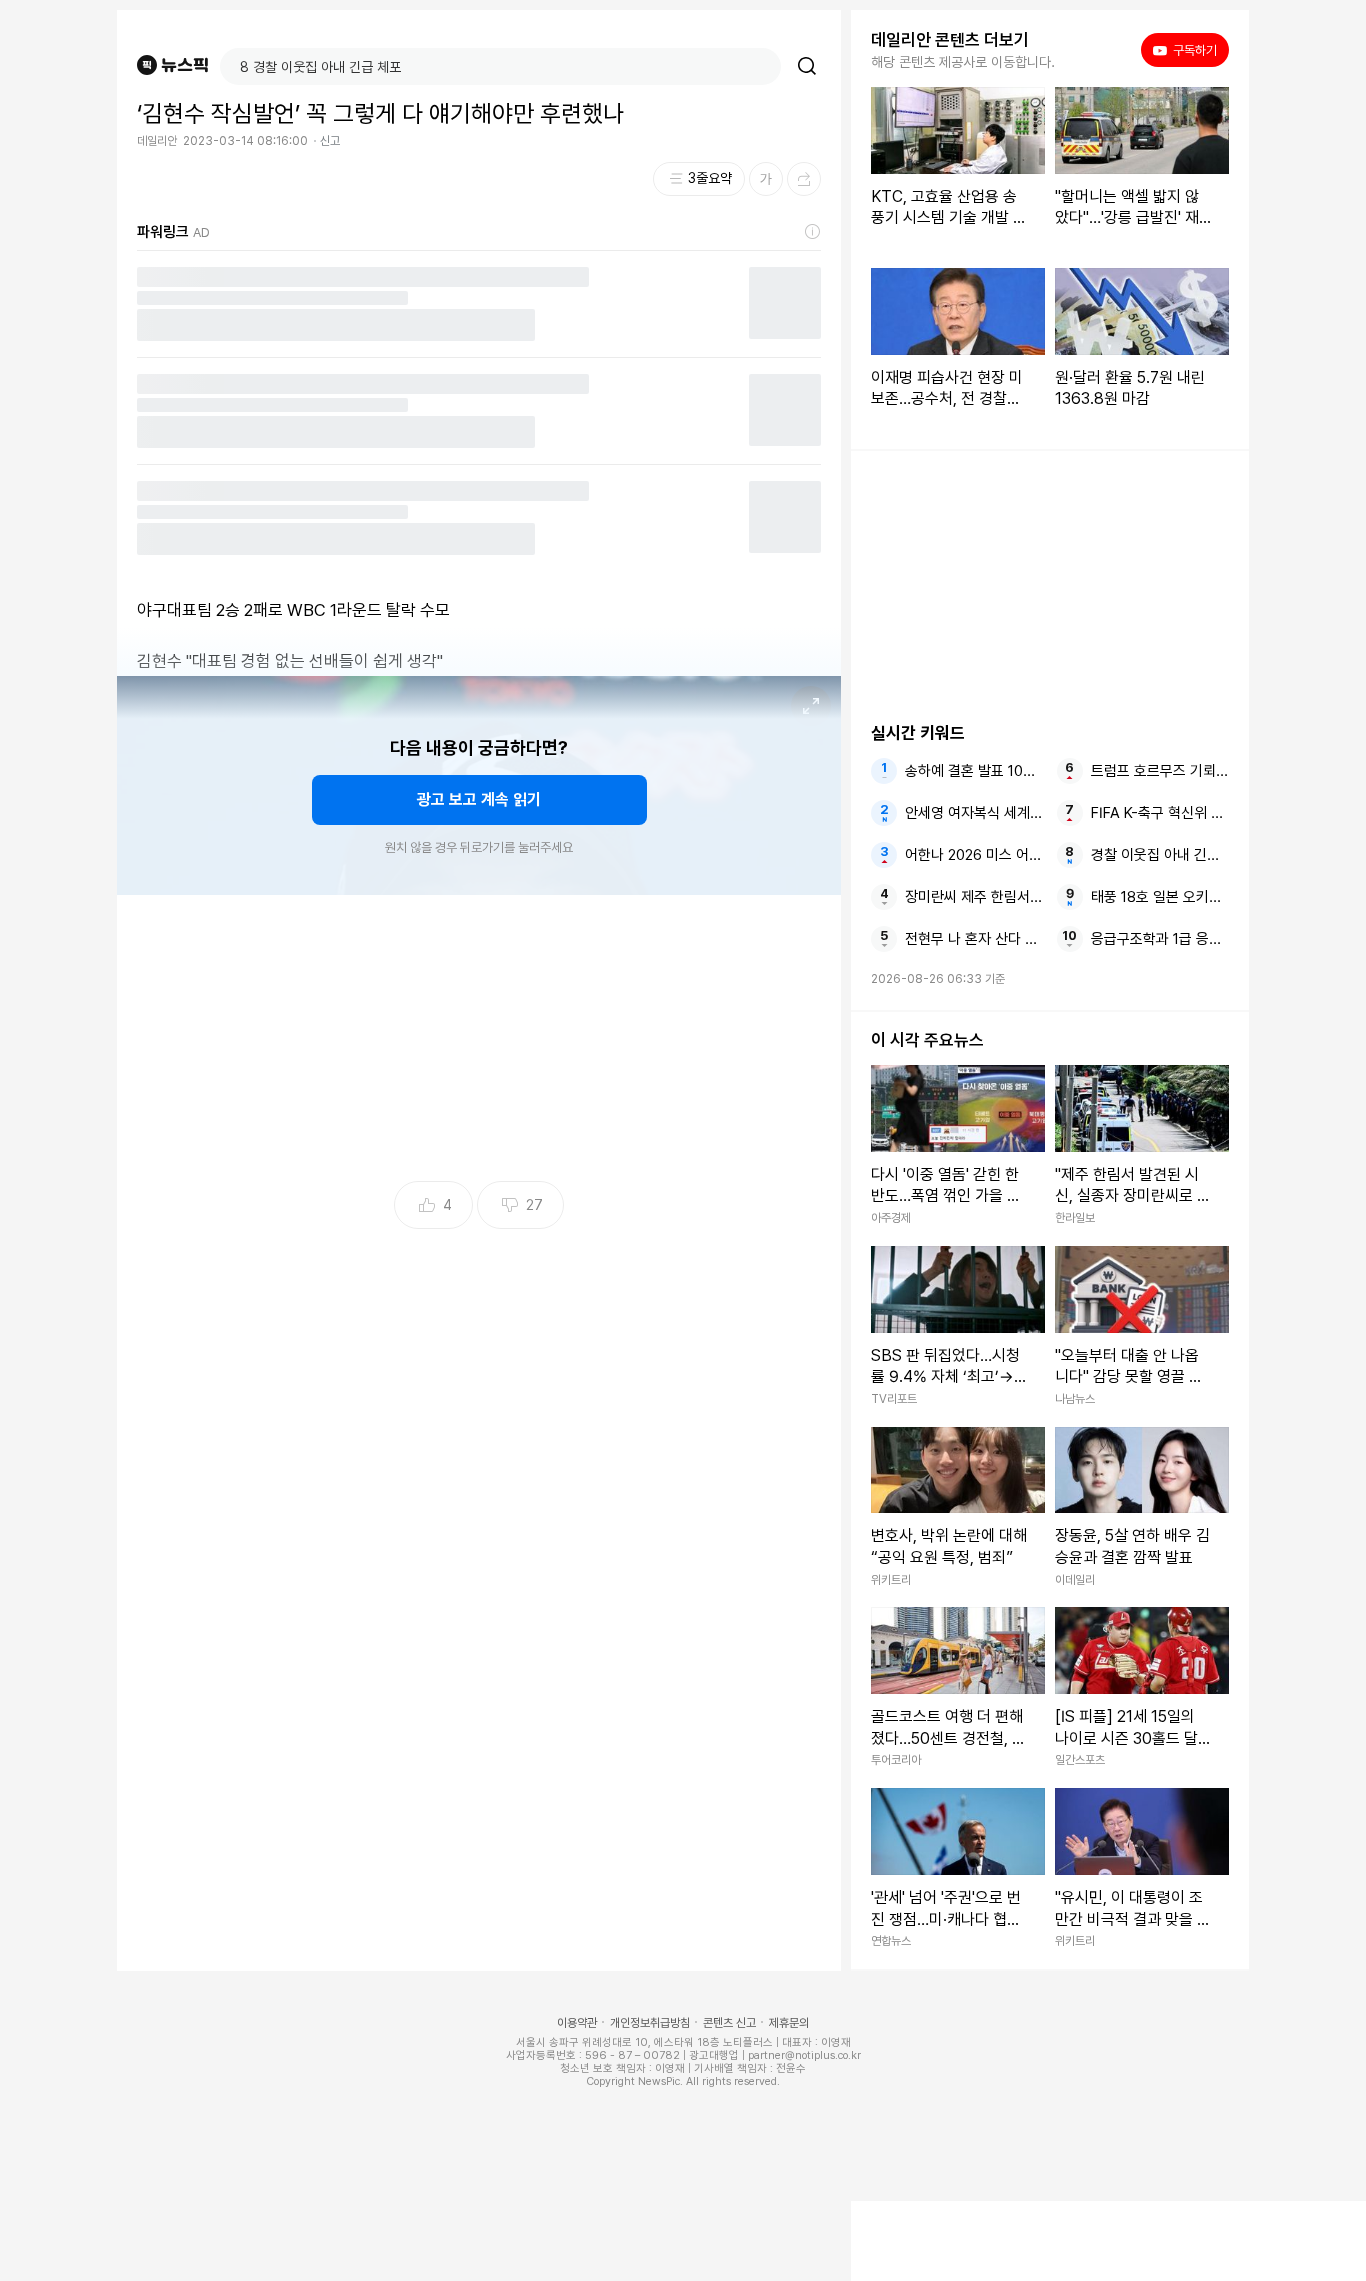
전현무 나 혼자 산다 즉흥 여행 (974, 939)
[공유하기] (804, 179)
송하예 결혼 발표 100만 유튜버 (974, 771)
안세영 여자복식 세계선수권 (974, 813)
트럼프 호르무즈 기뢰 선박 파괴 (1160, 771)
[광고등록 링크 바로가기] (813, 232)
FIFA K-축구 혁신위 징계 (1160, 813)
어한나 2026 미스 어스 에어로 (974, 855)
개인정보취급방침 (650, 2023)
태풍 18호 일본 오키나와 (1160, 897)
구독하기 (1188, 50)
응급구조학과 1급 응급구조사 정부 (1160, 939)
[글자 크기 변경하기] (766, 179)
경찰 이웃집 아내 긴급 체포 (1160, 855)
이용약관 (577, 2023)
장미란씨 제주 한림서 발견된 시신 (974, 897)
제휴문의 (789, 2023)
